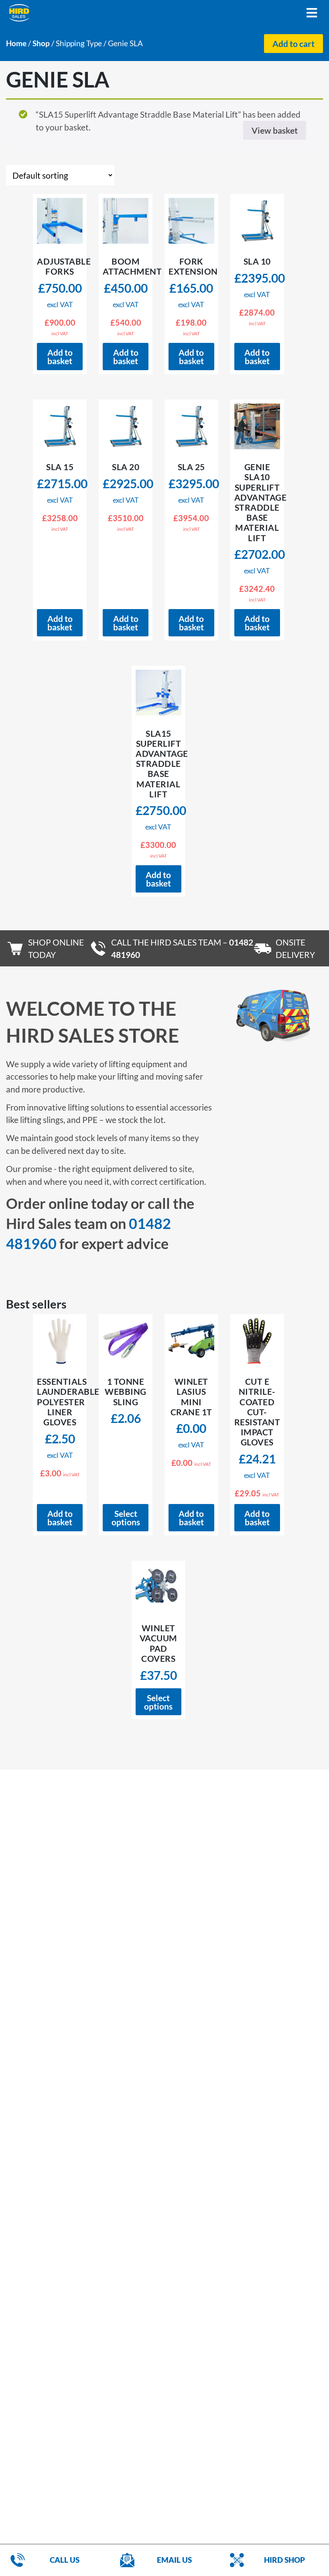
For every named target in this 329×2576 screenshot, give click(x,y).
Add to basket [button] (60, 357)
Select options (126, 1518)
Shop (41, 43)
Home (16, 43)
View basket (275, 130)
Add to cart (293, 44)
